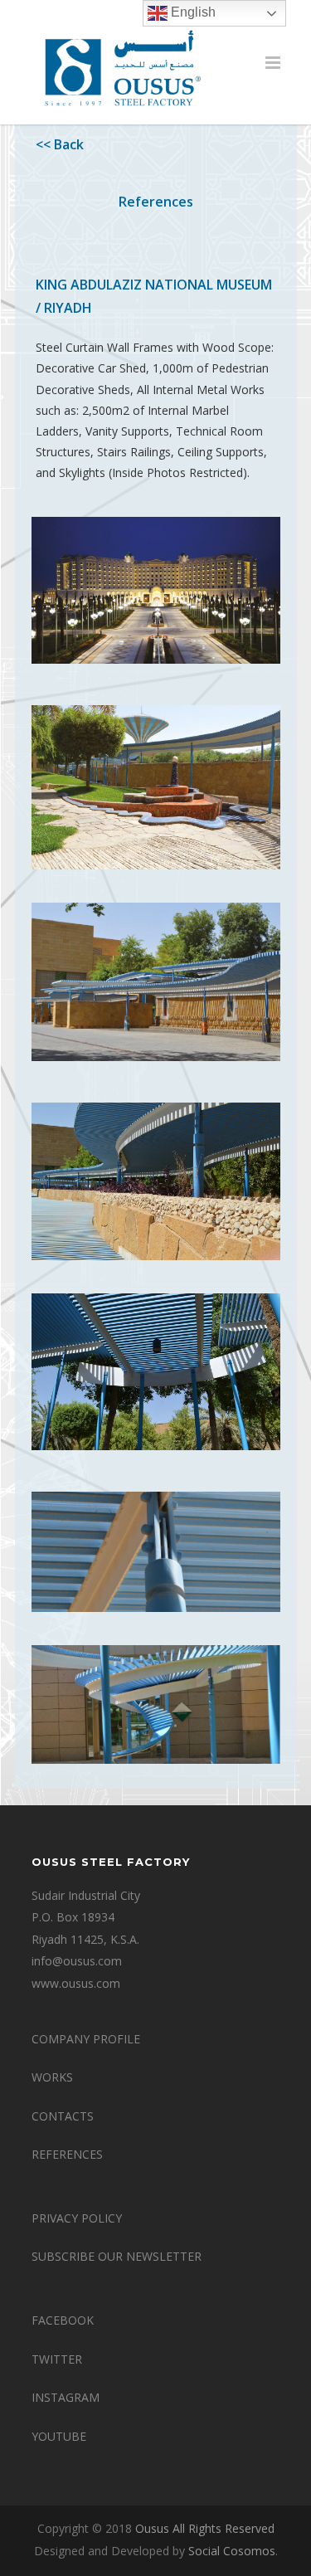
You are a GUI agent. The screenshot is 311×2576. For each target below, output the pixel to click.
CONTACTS (63, 2116)
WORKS (52, 2077)
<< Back (60, 144)
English (192, 12)
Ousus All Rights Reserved (205, 2528)
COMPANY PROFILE (86, 2039)
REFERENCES (67, 2154)
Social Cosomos (232, 2551)
